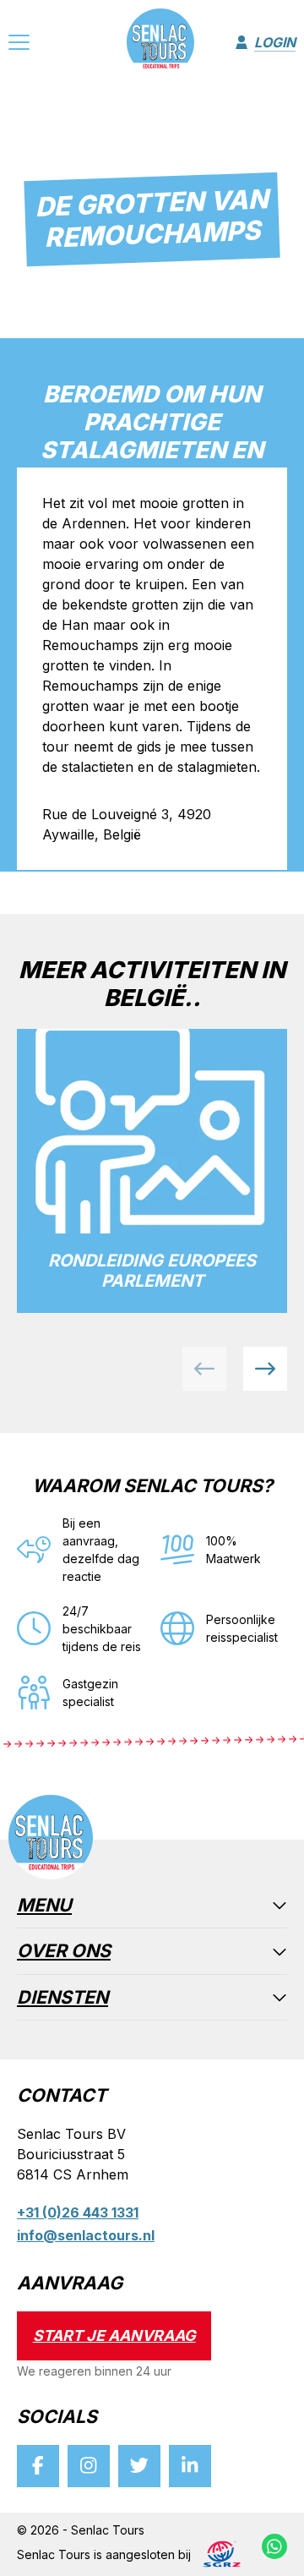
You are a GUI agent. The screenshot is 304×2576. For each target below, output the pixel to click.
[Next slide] (265, 1369)
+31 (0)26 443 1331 (78, 2212)
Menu (44, 1906)
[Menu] (19, 45)
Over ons (64, 1952)
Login (275, 42)
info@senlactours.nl (86, 2235)
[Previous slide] (204, 1369)
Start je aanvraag (114, 2335)
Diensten (62, 1998)
